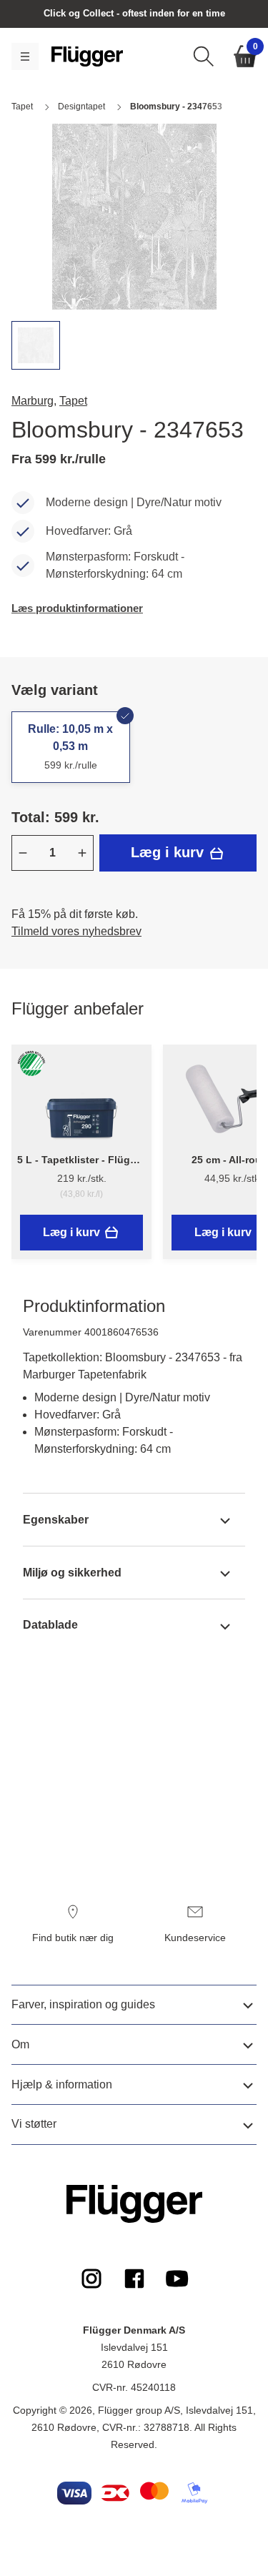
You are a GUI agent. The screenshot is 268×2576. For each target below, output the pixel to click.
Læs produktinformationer (77, 608)
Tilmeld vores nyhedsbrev (76, 931)
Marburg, (34, 401)
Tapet (73, 401)
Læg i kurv (169, 852)
